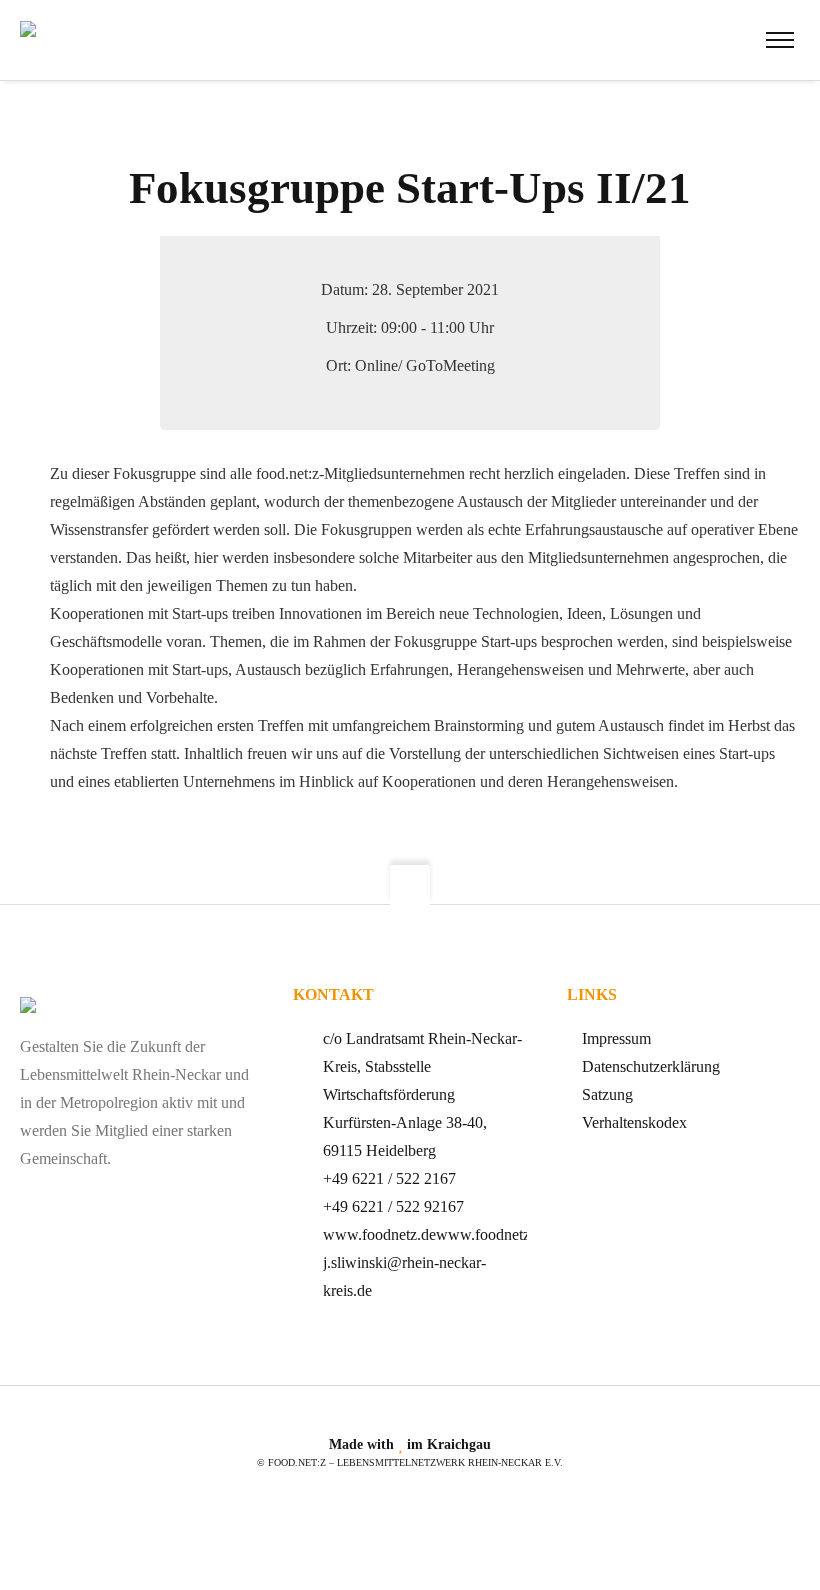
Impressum (616, 1038)
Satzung (607, 1094)
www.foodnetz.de (379, 1234)
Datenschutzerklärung (651, 1066)
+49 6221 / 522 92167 (393, 1206)
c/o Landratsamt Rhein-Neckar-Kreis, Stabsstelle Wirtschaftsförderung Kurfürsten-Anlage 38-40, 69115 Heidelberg (422, 1094)
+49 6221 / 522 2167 (389, 1178)
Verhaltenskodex (634, 1122)
